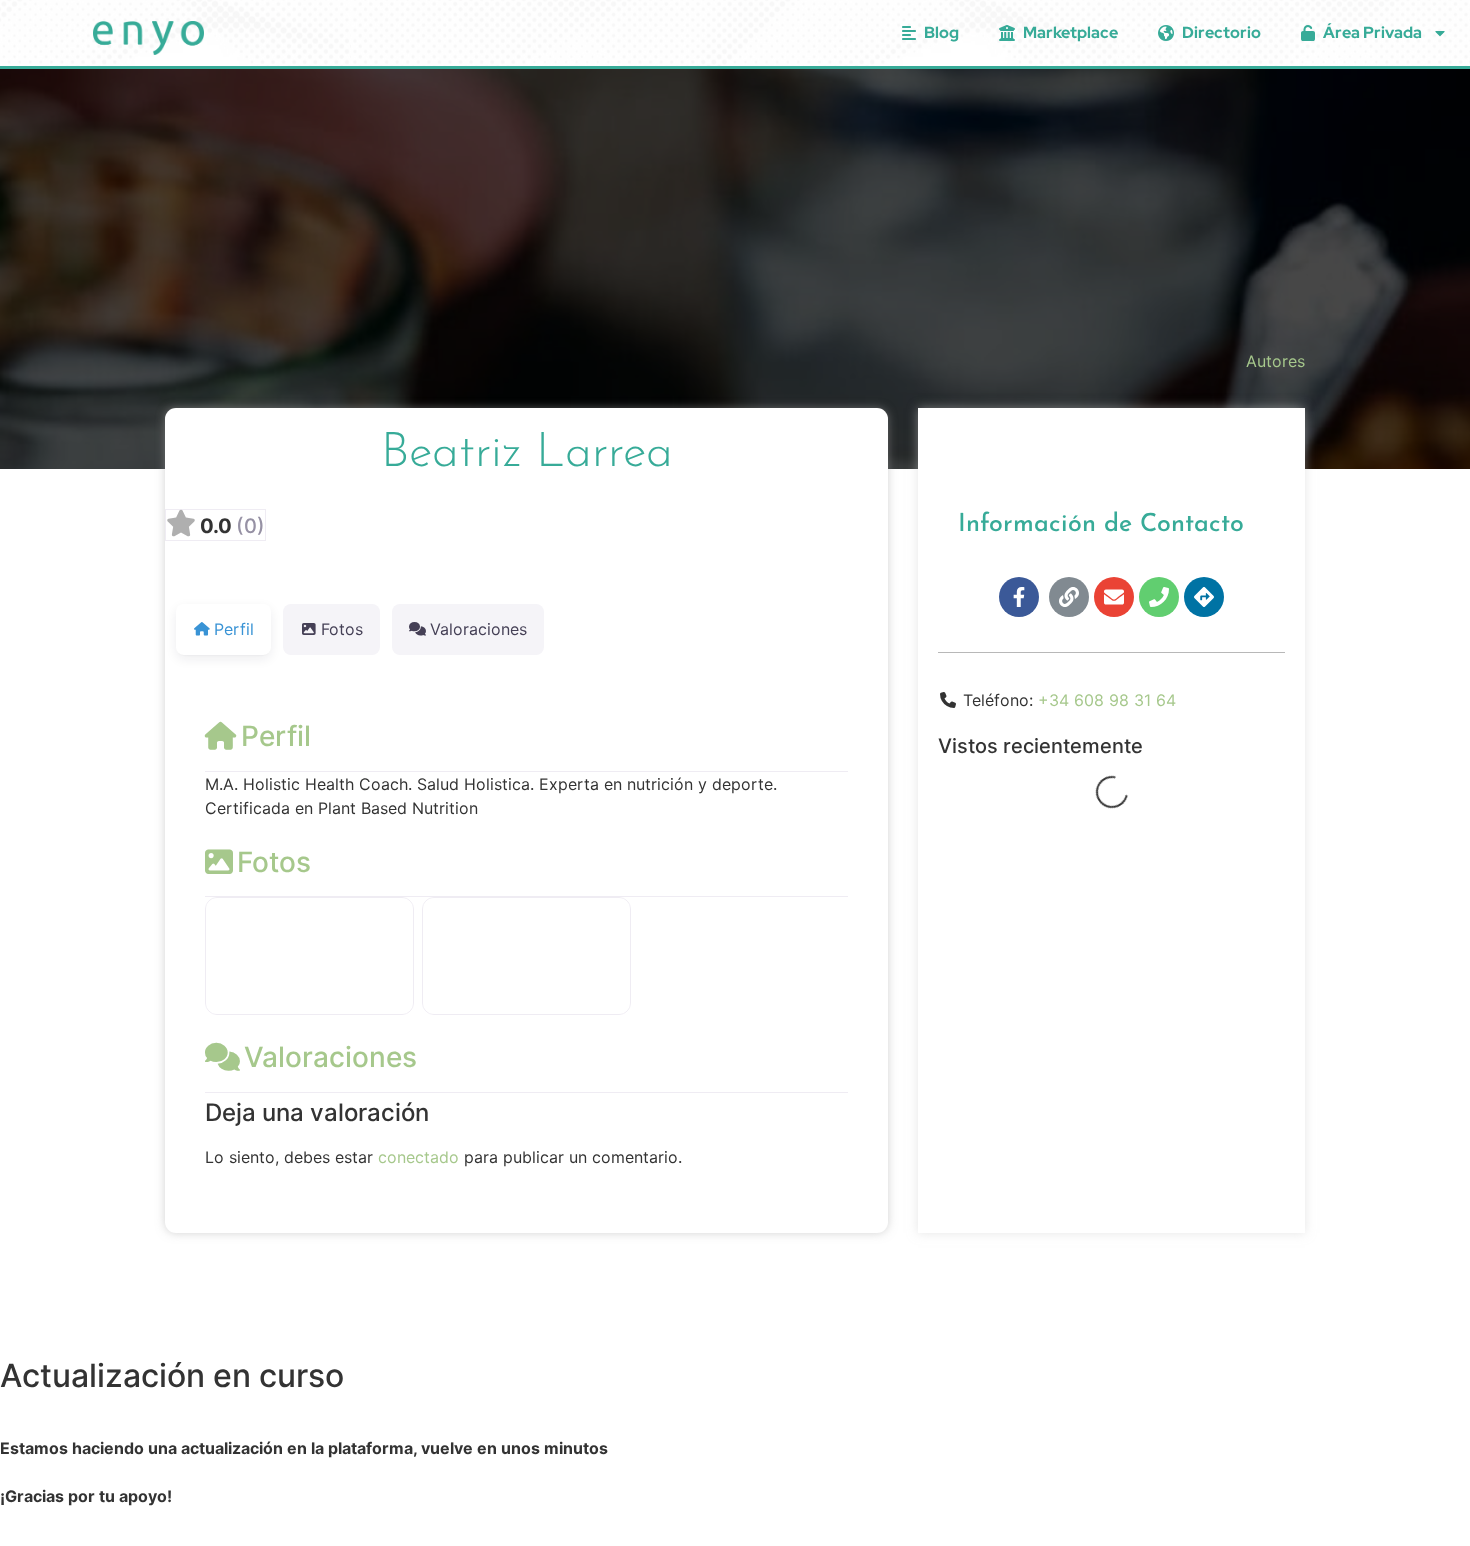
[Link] (1069, 597)
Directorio (1221, 32)
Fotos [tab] (342, 629)
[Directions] (1204, 597)
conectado (418, 1157)
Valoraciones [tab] (478, 629)
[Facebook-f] (1019, 597)
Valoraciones (330, 1057)
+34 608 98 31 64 (1107, 700)
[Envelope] (1114, 597)
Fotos (274, 862)
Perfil (276, 736)
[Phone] (1159, 597)
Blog (941, 32)
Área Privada (1372, 32)
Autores (1275, 361)
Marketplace (1070, 32)
